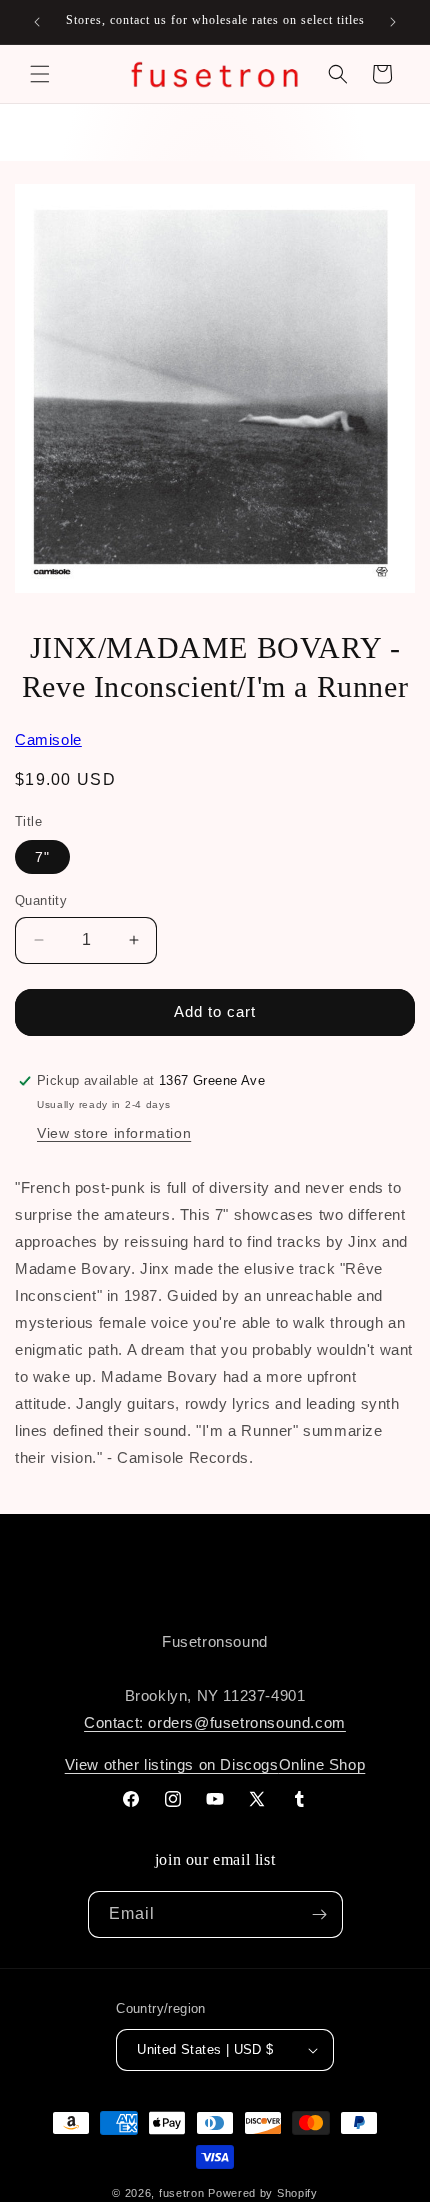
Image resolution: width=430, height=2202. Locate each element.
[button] (40, 74)
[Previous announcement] (37, 22)
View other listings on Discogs (172, 1764)
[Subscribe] (320, 1914)
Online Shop (322, 1764)
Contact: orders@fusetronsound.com (215, 1722)
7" (42, 857)
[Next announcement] (393, 22)
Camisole (48, 739)
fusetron (182, 2193)
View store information (114, 1133)
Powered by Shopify (263, 2193)
